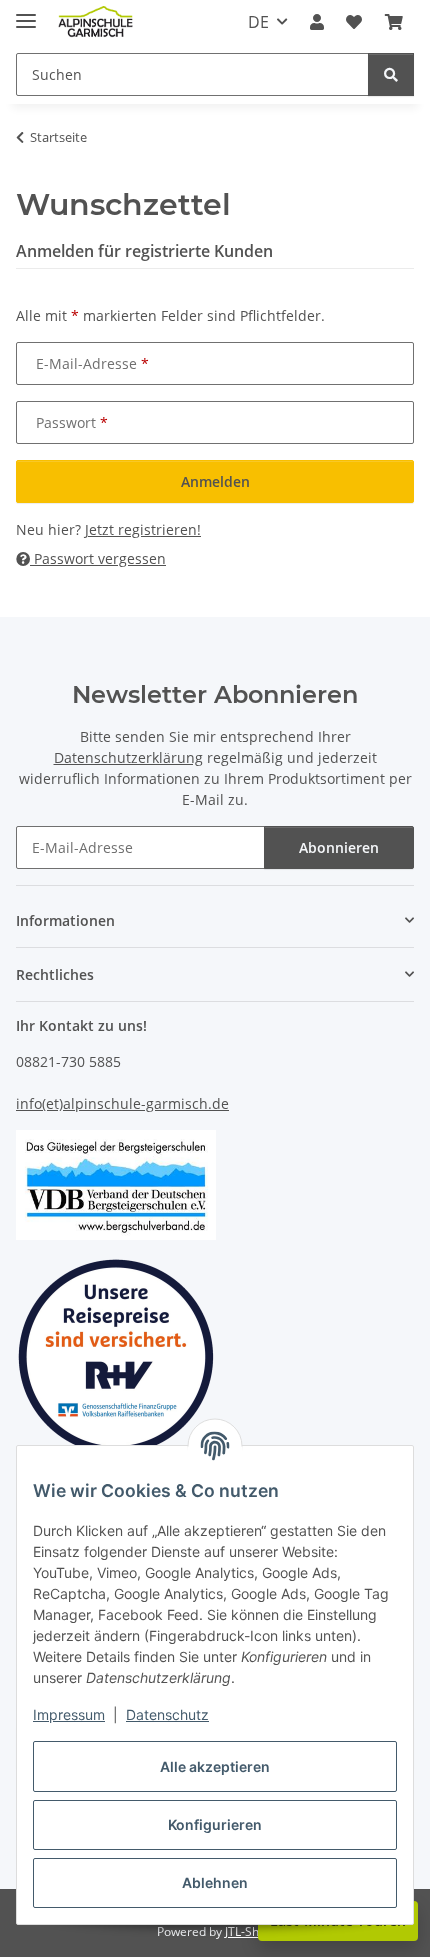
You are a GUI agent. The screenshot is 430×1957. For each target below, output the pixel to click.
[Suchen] (391, 74)
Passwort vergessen (98, 558)
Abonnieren (339, 847)
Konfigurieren (215, 1824)
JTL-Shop (249, 1931)
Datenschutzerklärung (128, 757)
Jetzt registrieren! (143, 529)
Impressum (69, 1714)
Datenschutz (167, 1714)
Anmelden (215, 481)
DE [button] (258, 22)
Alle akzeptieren (215, 1766)
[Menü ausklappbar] (26, 12)
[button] (317, 22)
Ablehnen (215, 1882)
